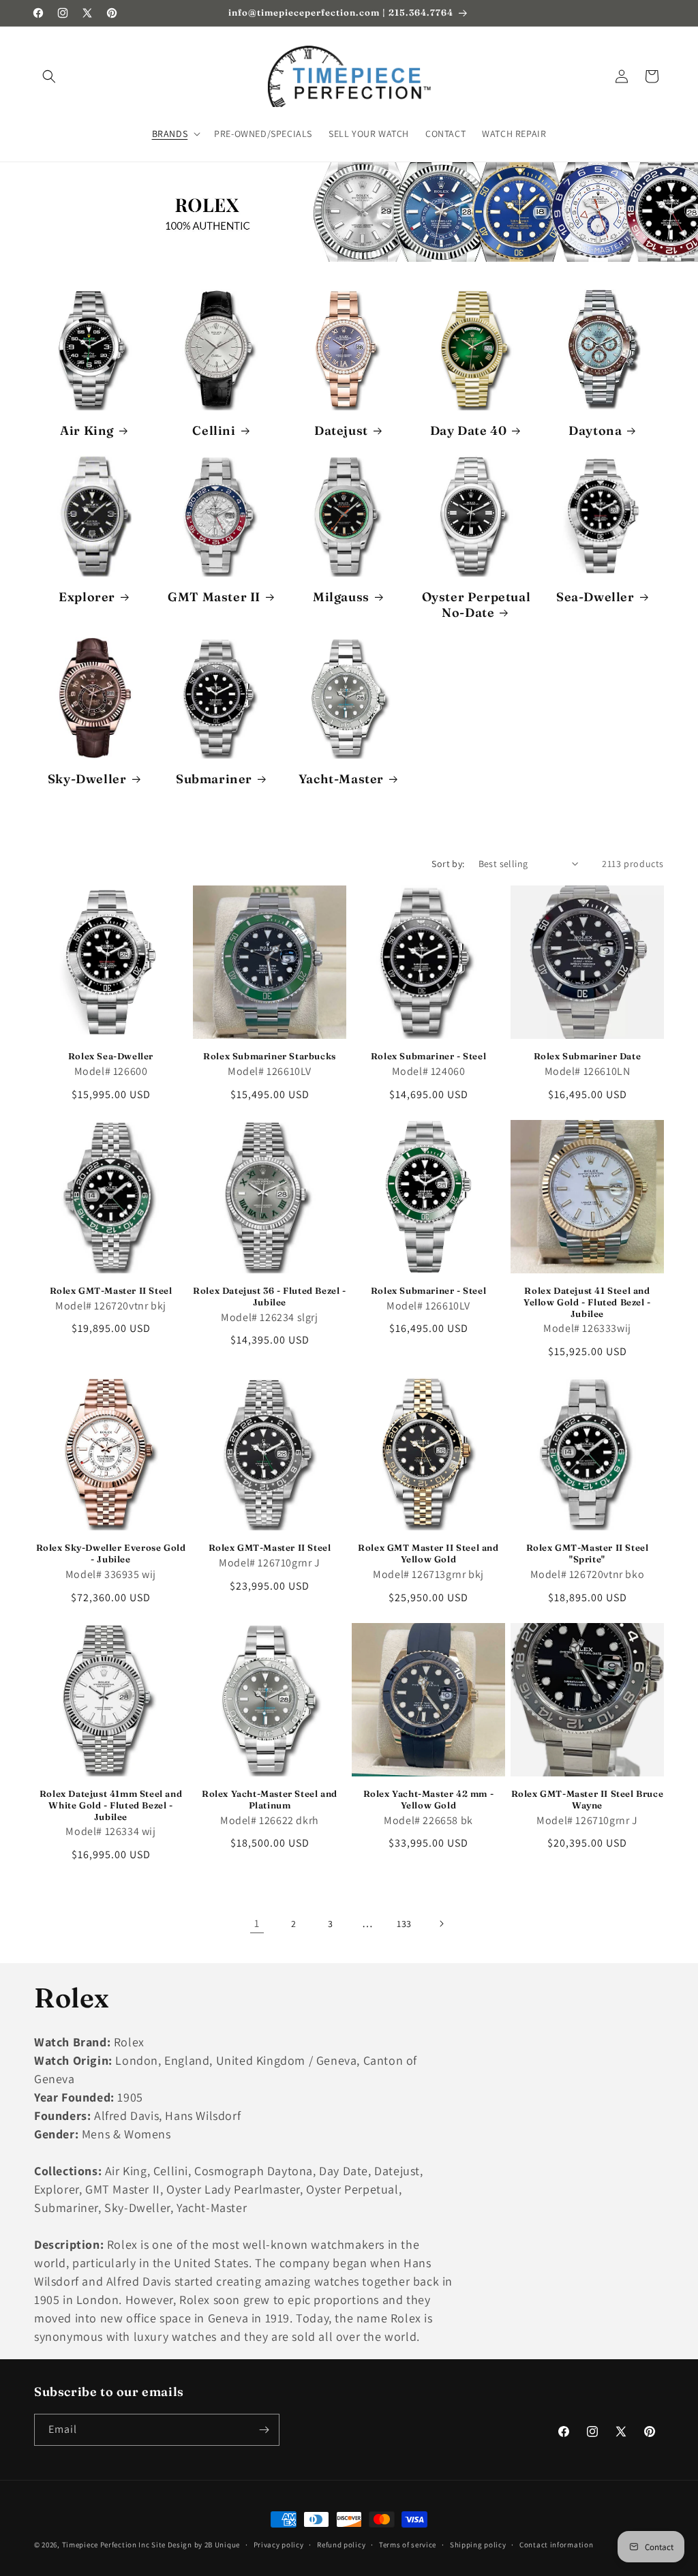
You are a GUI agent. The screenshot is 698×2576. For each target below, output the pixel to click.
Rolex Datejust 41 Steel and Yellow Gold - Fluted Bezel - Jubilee (587, 1302)
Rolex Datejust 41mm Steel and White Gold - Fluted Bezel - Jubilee (111, 1805)
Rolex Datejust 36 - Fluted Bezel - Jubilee (269, 1296)
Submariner (214, 779)
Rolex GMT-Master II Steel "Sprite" (588, 1553)
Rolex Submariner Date (588, 1056)
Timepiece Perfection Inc (106, 2545)
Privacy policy (279, 2545)
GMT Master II (214, 597)
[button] (49, 76)
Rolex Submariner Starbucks (270, 1056)
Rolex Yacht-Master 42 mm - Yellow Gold (429, 1799)
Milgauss (341, 597)
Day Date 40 (469, 430)
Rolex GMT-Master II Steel (111, 1290)
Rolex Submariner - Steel (428, 1056)
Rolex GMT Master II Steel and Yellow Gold (428, 1553)
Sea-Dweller (595, 597)
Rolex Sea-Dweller (111, 1056)
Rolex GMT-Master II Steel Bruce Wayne (588, 1799)
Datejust (341, 430)
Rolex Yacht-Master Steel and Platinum (270, 1799)
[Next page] (441, 1924)
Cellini (214, 430)
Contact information (556, 2545)
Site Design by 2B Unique (196, 2545)
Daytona (595, 430)
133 (404, 1924)
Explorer (87, 597)
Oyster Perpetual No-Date (476, 605)
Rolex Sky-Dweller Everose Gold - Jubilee (111, 1553)
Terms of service (408, 2545)
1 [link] (257, 1923)
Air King (87, 430)
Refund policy (341, 2545)
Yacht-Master (341, 779)
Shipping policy (478, 2545)
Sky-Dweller (87, 779)
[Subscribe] (264, 2430)
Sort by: (448, 864)
